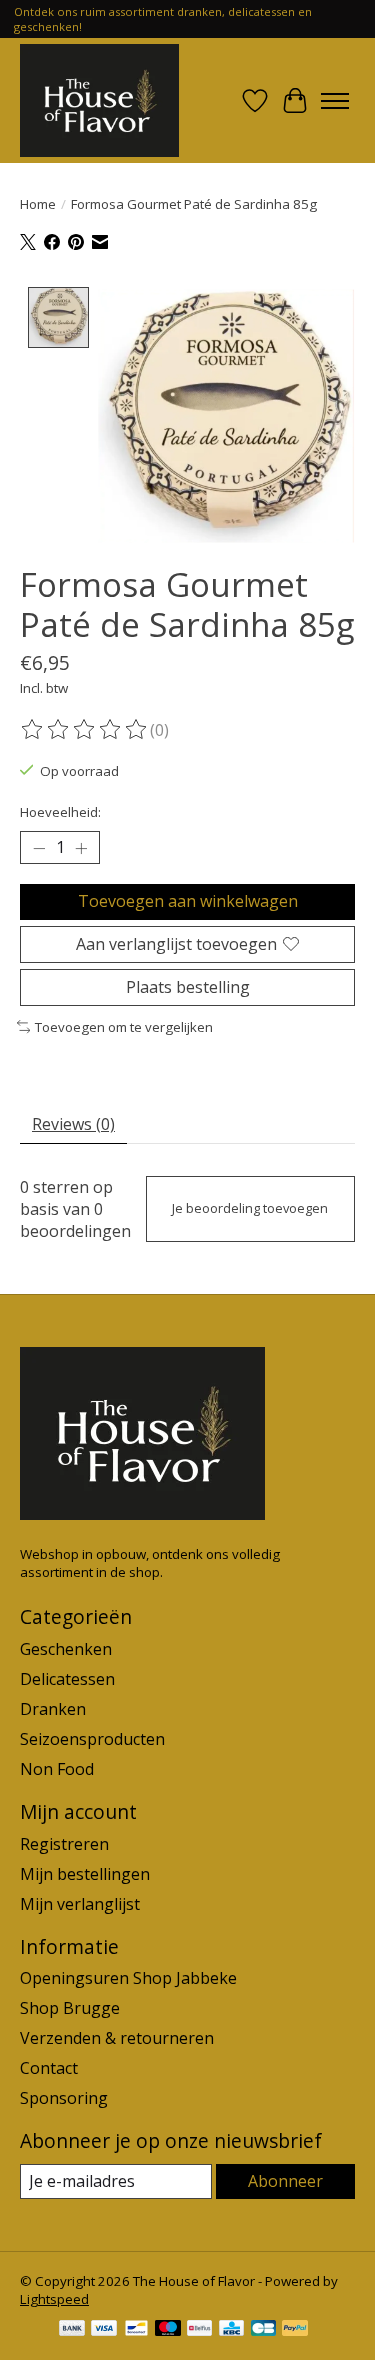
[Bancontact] (136, 2330)
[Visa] (104, 2330)
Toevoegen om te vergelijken (124, 1027)
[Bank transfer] (72, 2330)
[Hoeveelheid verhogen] (81, 848)
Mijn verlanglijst (80, 1904)
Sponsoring (64, 2098)
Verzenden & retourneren (117, 2038)
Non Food (57, 1769)
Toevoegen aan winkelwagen (188, 901)
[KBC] (231, 2330)
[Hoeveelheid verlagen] (39, 848)
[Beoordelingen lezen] (85, 730)
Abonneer (285, 2181)
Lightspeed (54, 2299)
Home (38, 204)
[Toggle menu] (335, 101)
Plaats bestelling (188, 987)
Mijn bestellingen (85, 1874)
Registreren (64, 1844)
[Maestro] (168, 2330)
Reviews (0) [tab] (73, 1124)
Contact (49, 2068)
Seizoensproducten (92, 1739)
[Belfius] (199, 2330)
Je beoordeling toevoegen (250, 1208)
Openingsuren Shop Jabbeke (128, 1978)
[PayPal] (295, 2330)
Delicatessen (67, 1679)
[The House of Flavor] (99, 100)
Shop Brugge (70, 2008)
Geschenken (66, 1649)
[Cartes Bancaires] (263, 2330)
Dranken (53, 1709)
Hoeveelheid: (60, 812)
